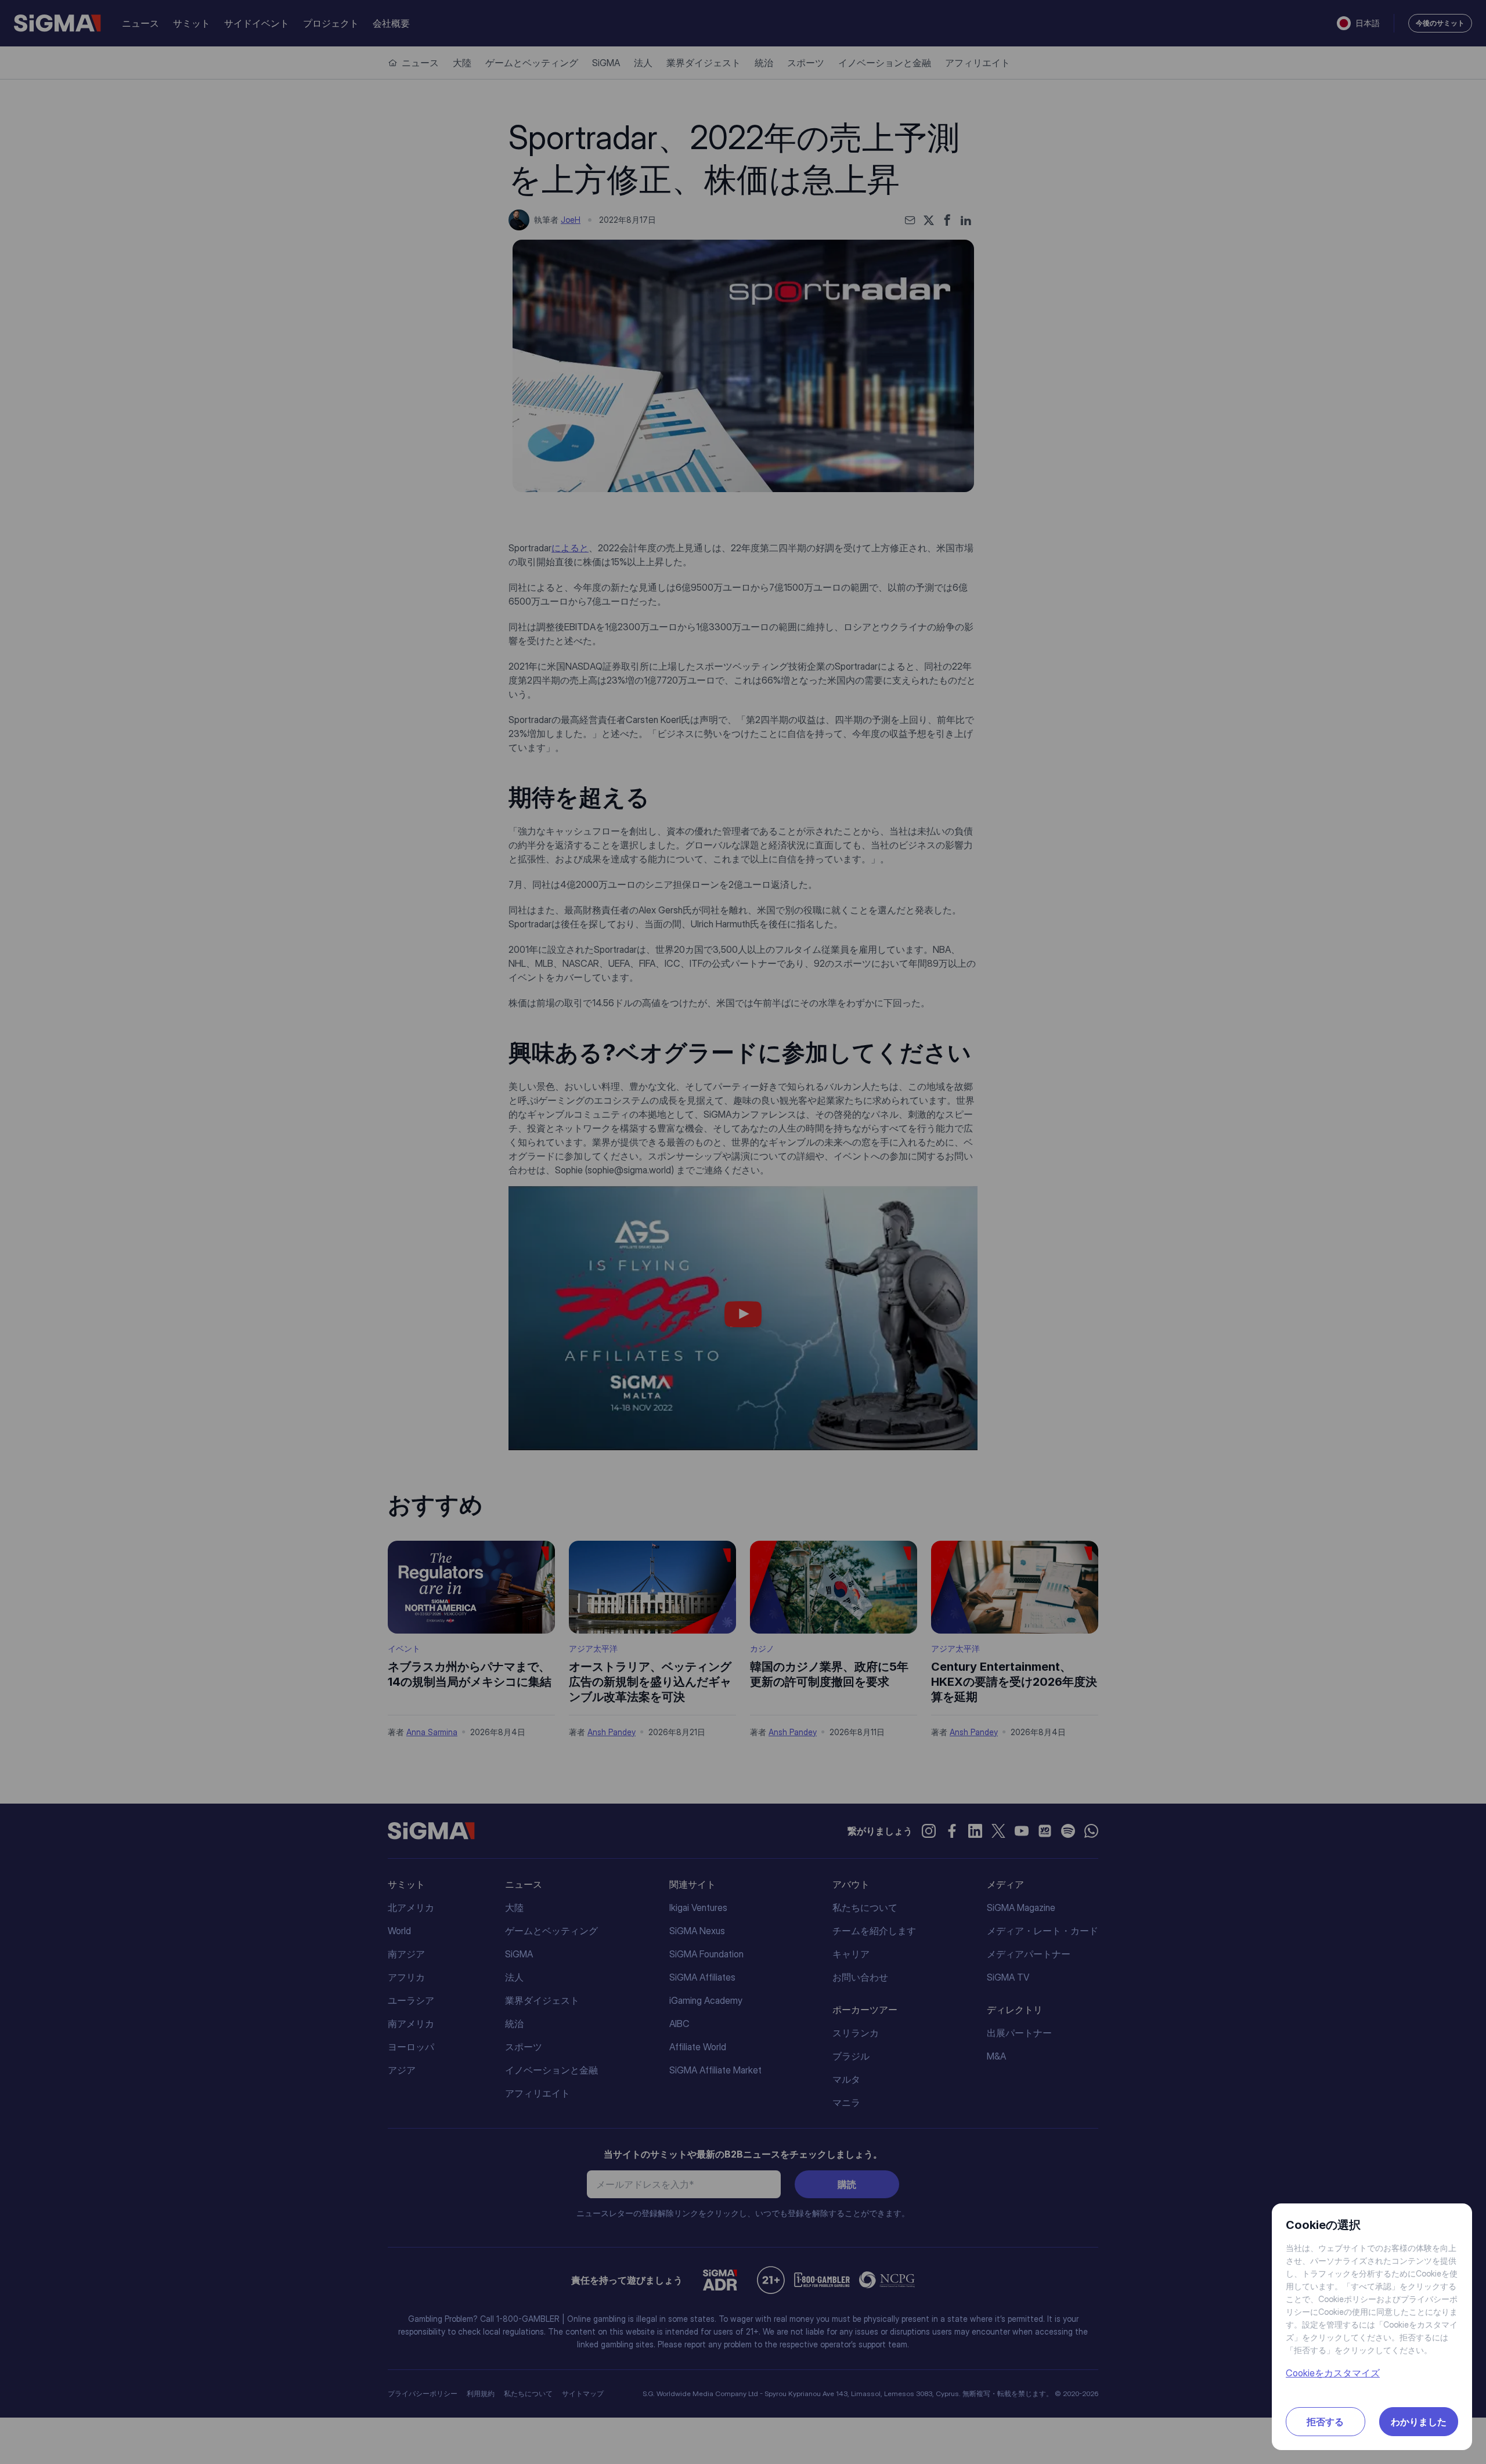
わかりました (1419, 2422)
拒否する (1325, 2422)
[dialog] (743, 1232)
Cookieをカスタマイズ (1333, 2373)
